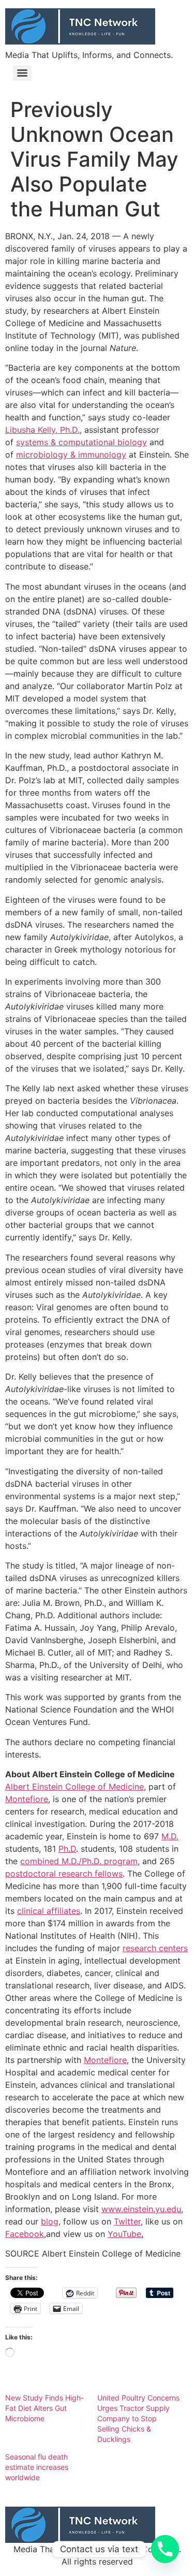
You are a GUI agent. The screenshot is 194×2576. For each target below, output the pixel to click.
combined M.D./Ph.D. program (79, 1861)
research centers (155, 1948)
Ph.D (67, 1849)
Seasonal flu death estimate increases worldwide (37, 2467)
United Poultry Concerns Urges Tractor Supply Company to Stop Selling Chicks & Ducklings (138, 2418)
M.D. (170, 1836)
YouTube (124, 2234)
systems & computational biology (81, 442)
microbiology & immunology (71, 455)
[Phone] (165, 2549)
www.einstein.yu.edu (141, 2209)
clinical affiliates (49, 1911)
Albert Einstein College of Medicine (74, 1787)
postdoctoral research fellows (64, 1874)
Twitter (127, 2221)
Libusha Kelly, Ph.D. (42, 430)
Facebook (25, 2234)
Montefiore (27, 1799)
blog (50, 2221)
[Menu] (22, 73)
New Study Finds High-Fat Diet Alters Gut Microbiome (44, 2408)
